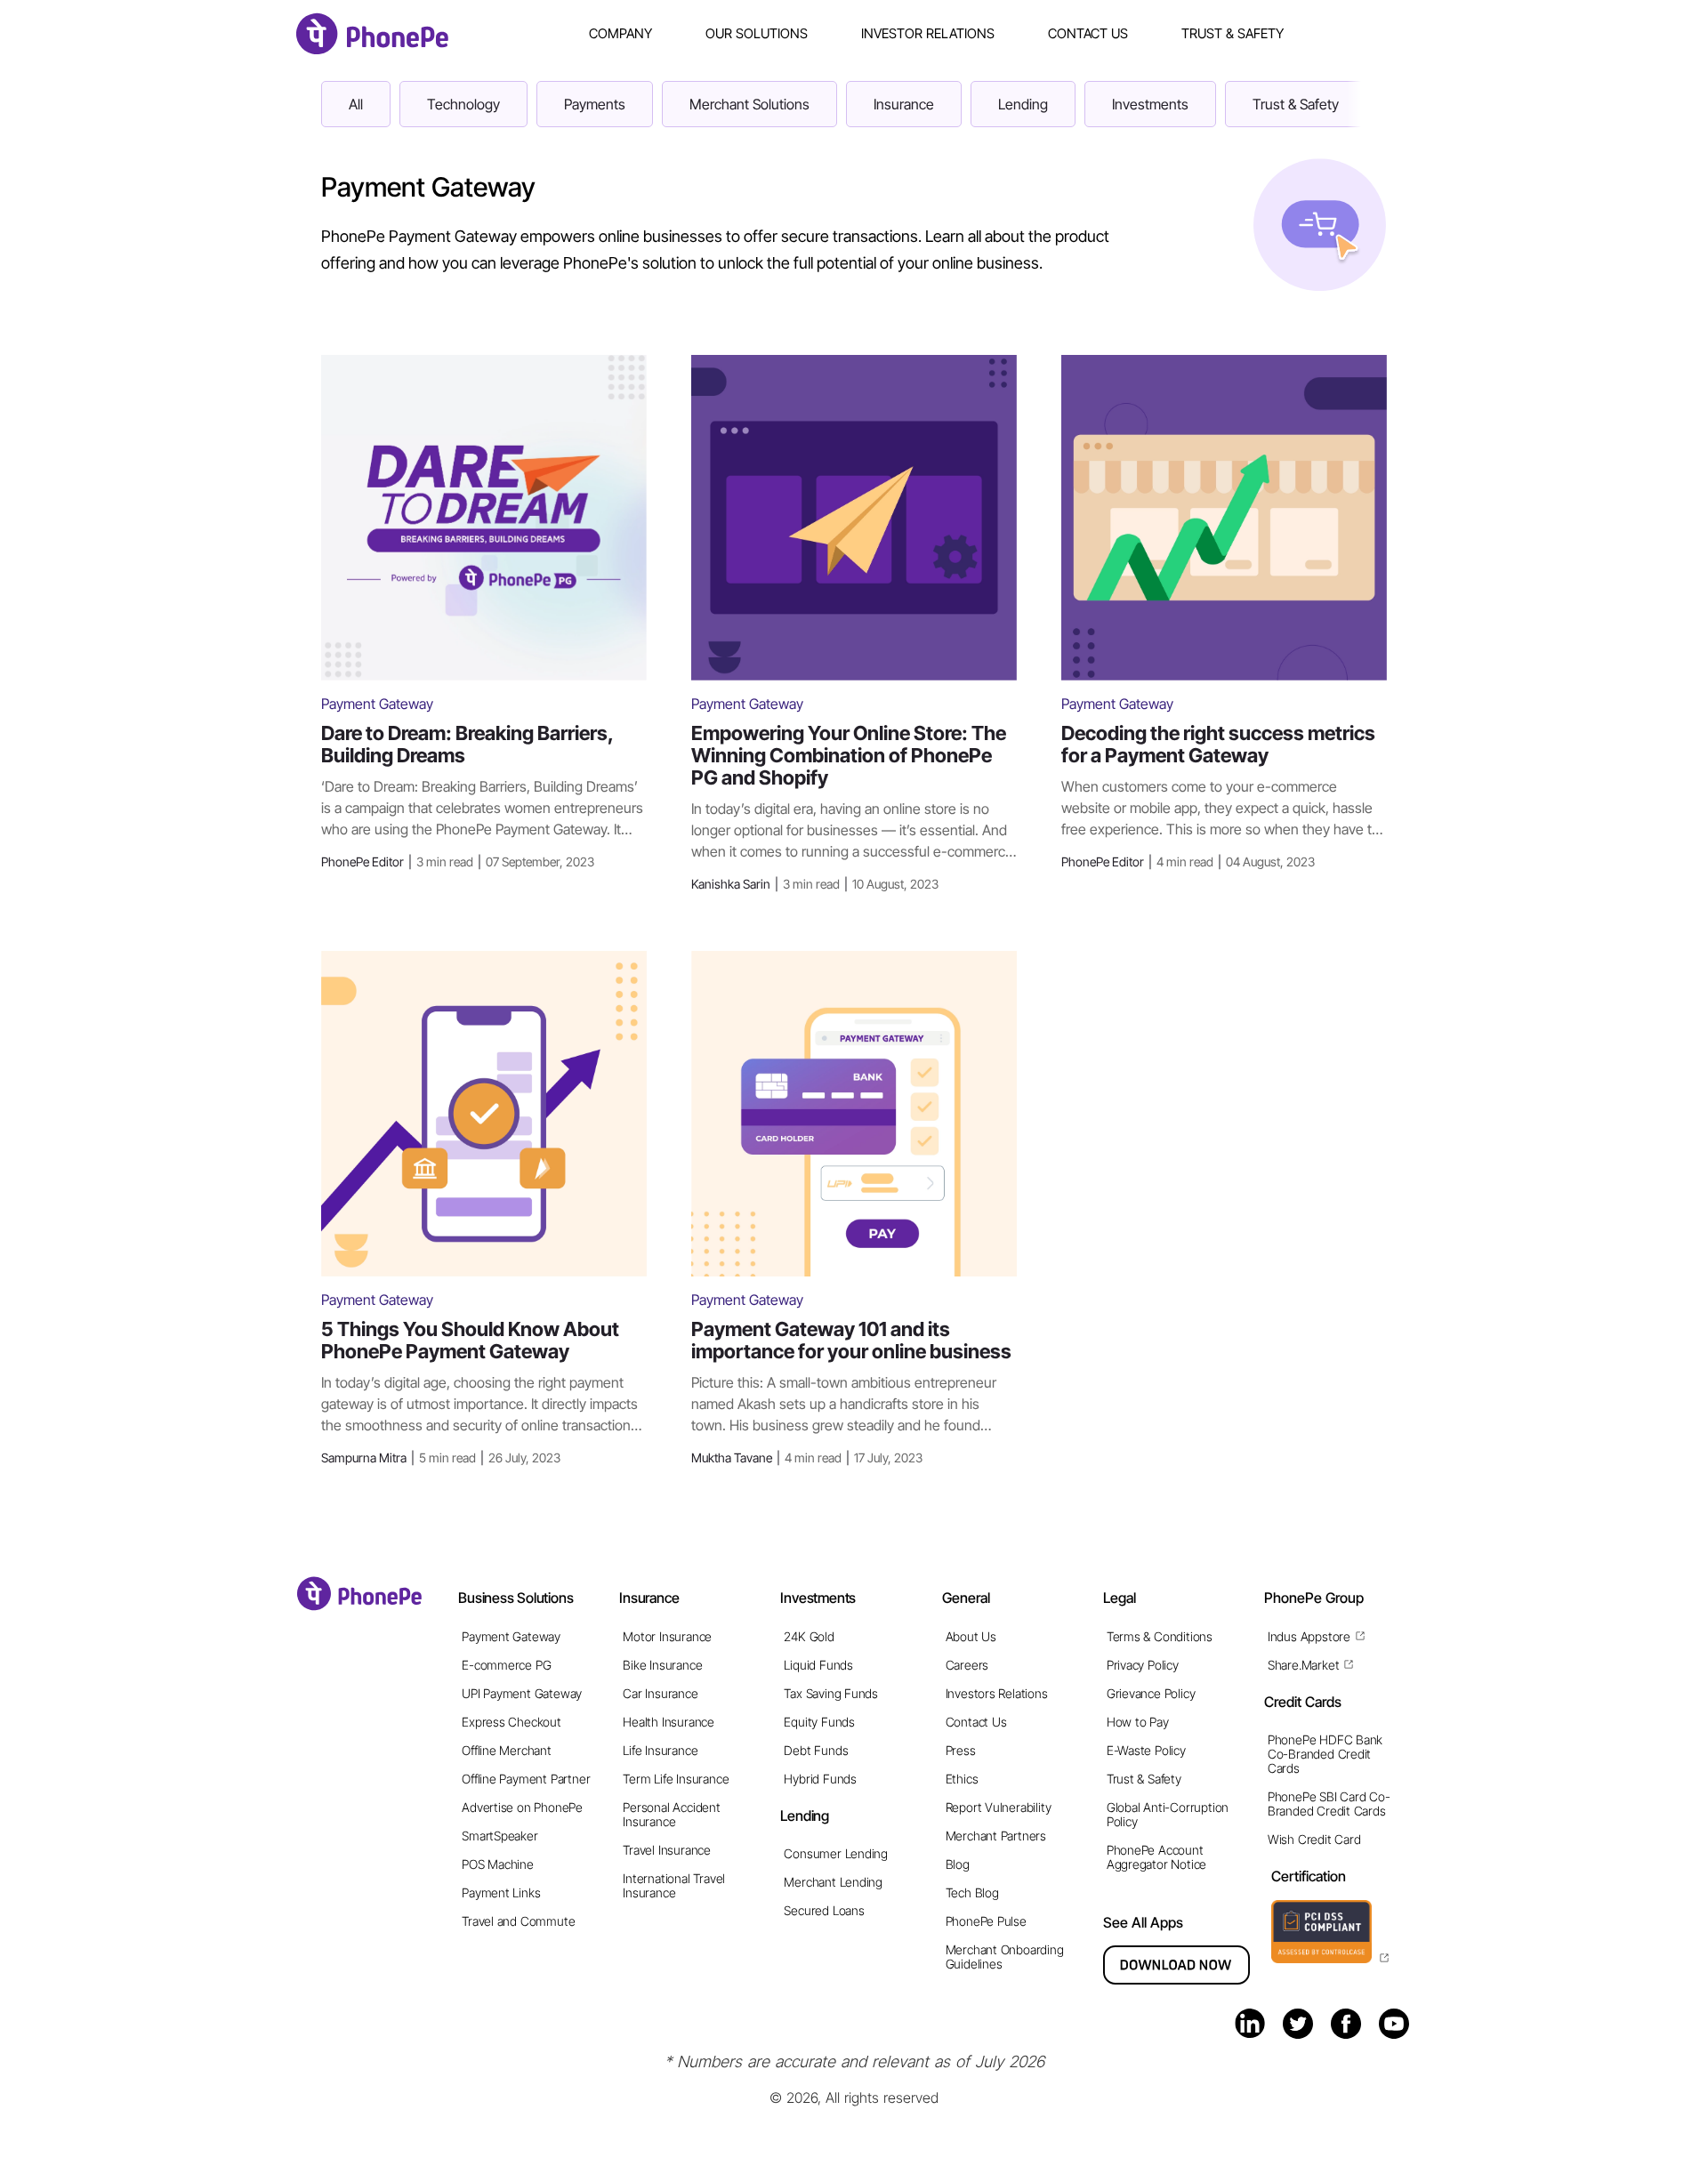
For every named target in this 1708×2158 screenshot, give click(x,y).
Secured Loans (824, 1910)
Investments (1150, 104)
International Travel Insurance (674, 1885)
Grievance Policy (1151, 1693)
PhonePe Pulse (986, 1921)
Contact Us (1088, 33)
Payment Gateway (511, 1636)
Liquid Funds (818, 1665)
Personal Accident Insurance (671, 1814)
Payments (595, 104)
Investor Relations (928, 33)
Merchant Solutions (749, 104)
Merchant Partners (996, 1836)
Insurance (904, 104)
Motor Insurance (667, 1636)
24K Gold (809, 1636)
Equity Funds (819, 1722)
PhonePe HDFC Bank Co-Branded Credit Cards (1325, 1754)
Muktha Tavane (807, 1457)
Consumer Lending (836, 1853)
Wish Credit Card (1314, 1839)
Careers (967, 1665)
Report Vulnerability (999, 1807)
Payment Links (501, 1892)
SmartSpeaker (500, 1836)
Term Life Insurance (676, 1779)
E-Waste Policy (1146, 1750)
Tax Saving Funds (831, 1693)
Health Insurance (669, 1722)
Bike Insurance (662, 1665)
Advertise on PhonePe (522, 1807)
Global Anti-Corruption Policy (1168, 1814)
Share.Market (1303, 1665)
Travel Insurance (667, 1850)
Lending (1023, 104)
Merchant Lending (833, 1882)
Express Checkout (512, 1722)
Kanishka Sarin (815, 884)
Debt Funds (816, 1750)
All (356, 104)
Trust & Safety (1233, 33)
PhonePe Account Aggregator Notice (1156, 1857)
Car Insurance (660, 1693)
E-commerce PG (506, 1665)
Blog (958, 1864)
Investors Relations (997, 1693)
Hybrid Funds (820, 1779)
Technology (463, 104)
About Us (971, 1636)
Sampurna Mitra (441, 1457)
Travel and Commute (518, 1921)
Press (961, 1750)
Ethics (962, 1779)
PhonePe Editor (458, 862)
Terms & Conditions (1160, 1636)
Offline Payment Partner (526, 1779)
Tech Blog (972, 1892)
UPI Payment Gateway (522, 1693)
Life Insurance (660, 1750)
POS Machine (498, 1864)
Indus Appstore (1309, 1636)
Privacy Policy (1143, 1665)
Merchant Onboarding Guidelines (1005, 1957)
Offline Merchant (507, 1750)
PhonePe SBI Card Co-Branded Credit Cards (1329, 1804)
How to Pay (1138, 1722)
